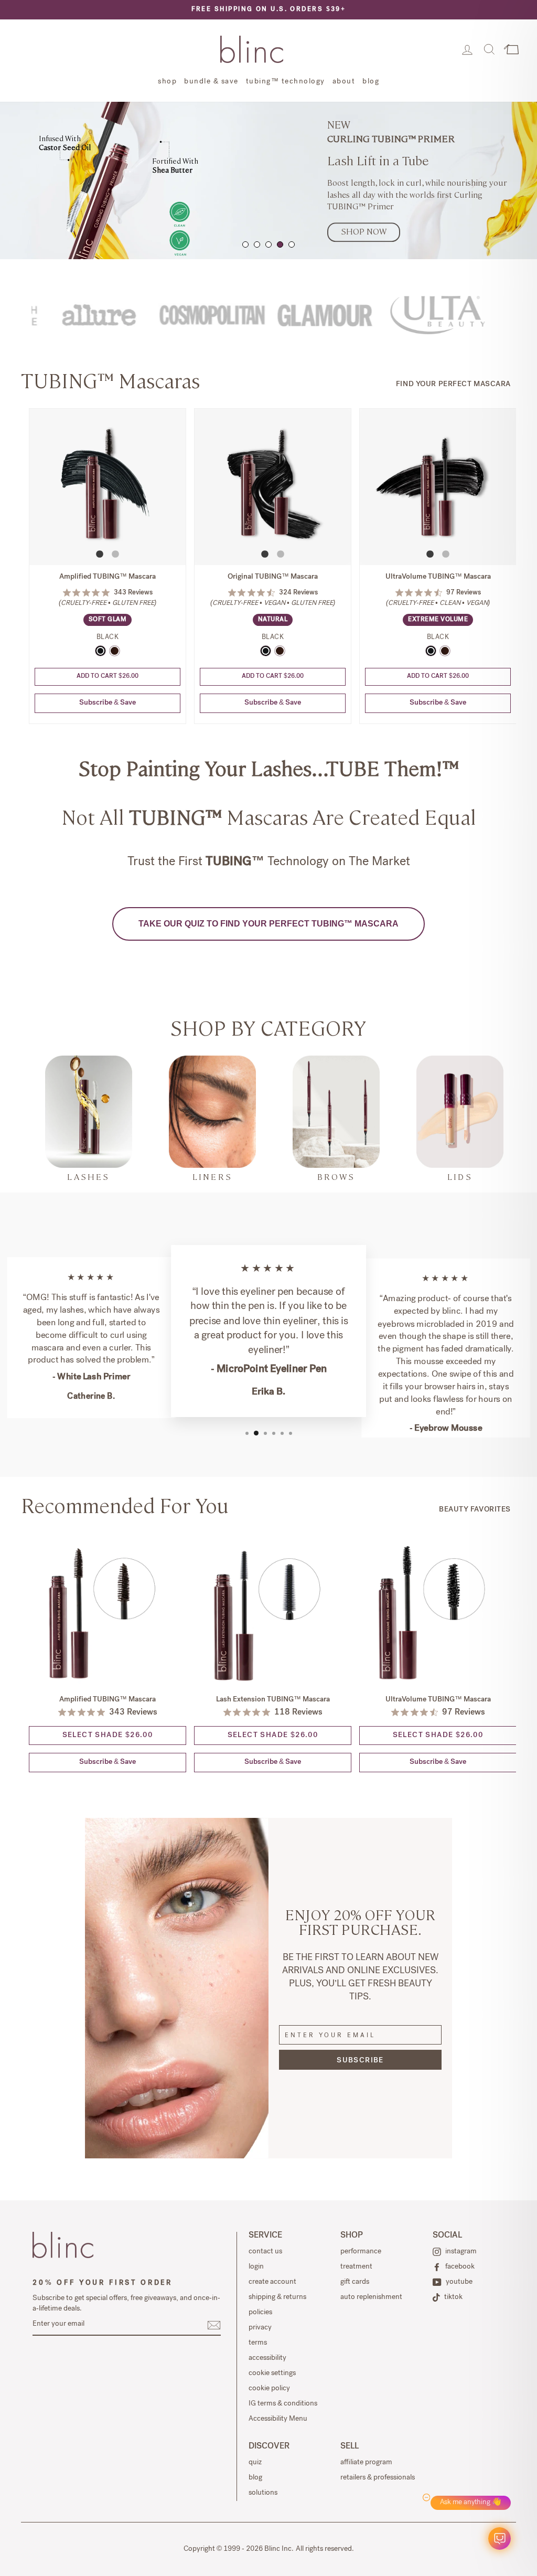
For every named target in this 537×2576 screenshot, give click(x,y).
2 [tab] (257, 244)
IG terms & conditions (283, 2404)
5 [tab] (292, 244)
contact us (265, 2252)
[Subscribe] (214, 2325)
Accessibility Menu (278, 2419)
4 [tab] (280, 244)
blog (371, 82)
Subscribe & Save (108, 703)
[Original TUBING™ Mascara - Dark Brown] (280, 651)
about (344, 82)
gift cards (355, 2282)
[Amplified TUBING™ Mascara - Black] (100, 651)
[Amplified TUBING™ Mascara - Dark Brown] (115, 651)
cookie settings (272, 2373)
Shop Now (364, 232)
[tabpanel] (268, 180)
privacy (260, 2328)
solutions (263, 2493)
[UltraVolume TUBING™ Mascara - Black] (431, 651)
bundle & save (211, 82)
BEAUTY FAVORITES (475, 1510)
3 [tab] (268, 244)
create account (272, 2282)
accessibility (267, 2358)
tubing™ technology (286, 82)
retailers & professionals (378, 2478)
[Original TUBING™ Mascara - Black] (266, 651)
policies (260, 2313)
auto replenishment (371, 2297)
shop (167, 82)
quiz (255, 2463)
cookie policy (269, 2389)
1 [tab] (245, 244)
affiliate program (366, 2463)
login (256, 2267)
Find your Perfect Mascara (453, 385)
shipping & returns (277, 2297)
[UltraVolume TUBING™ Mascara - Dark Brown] (445, 651)
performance (361, 2252)
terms (258, 2343)
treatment (356, 2267)
